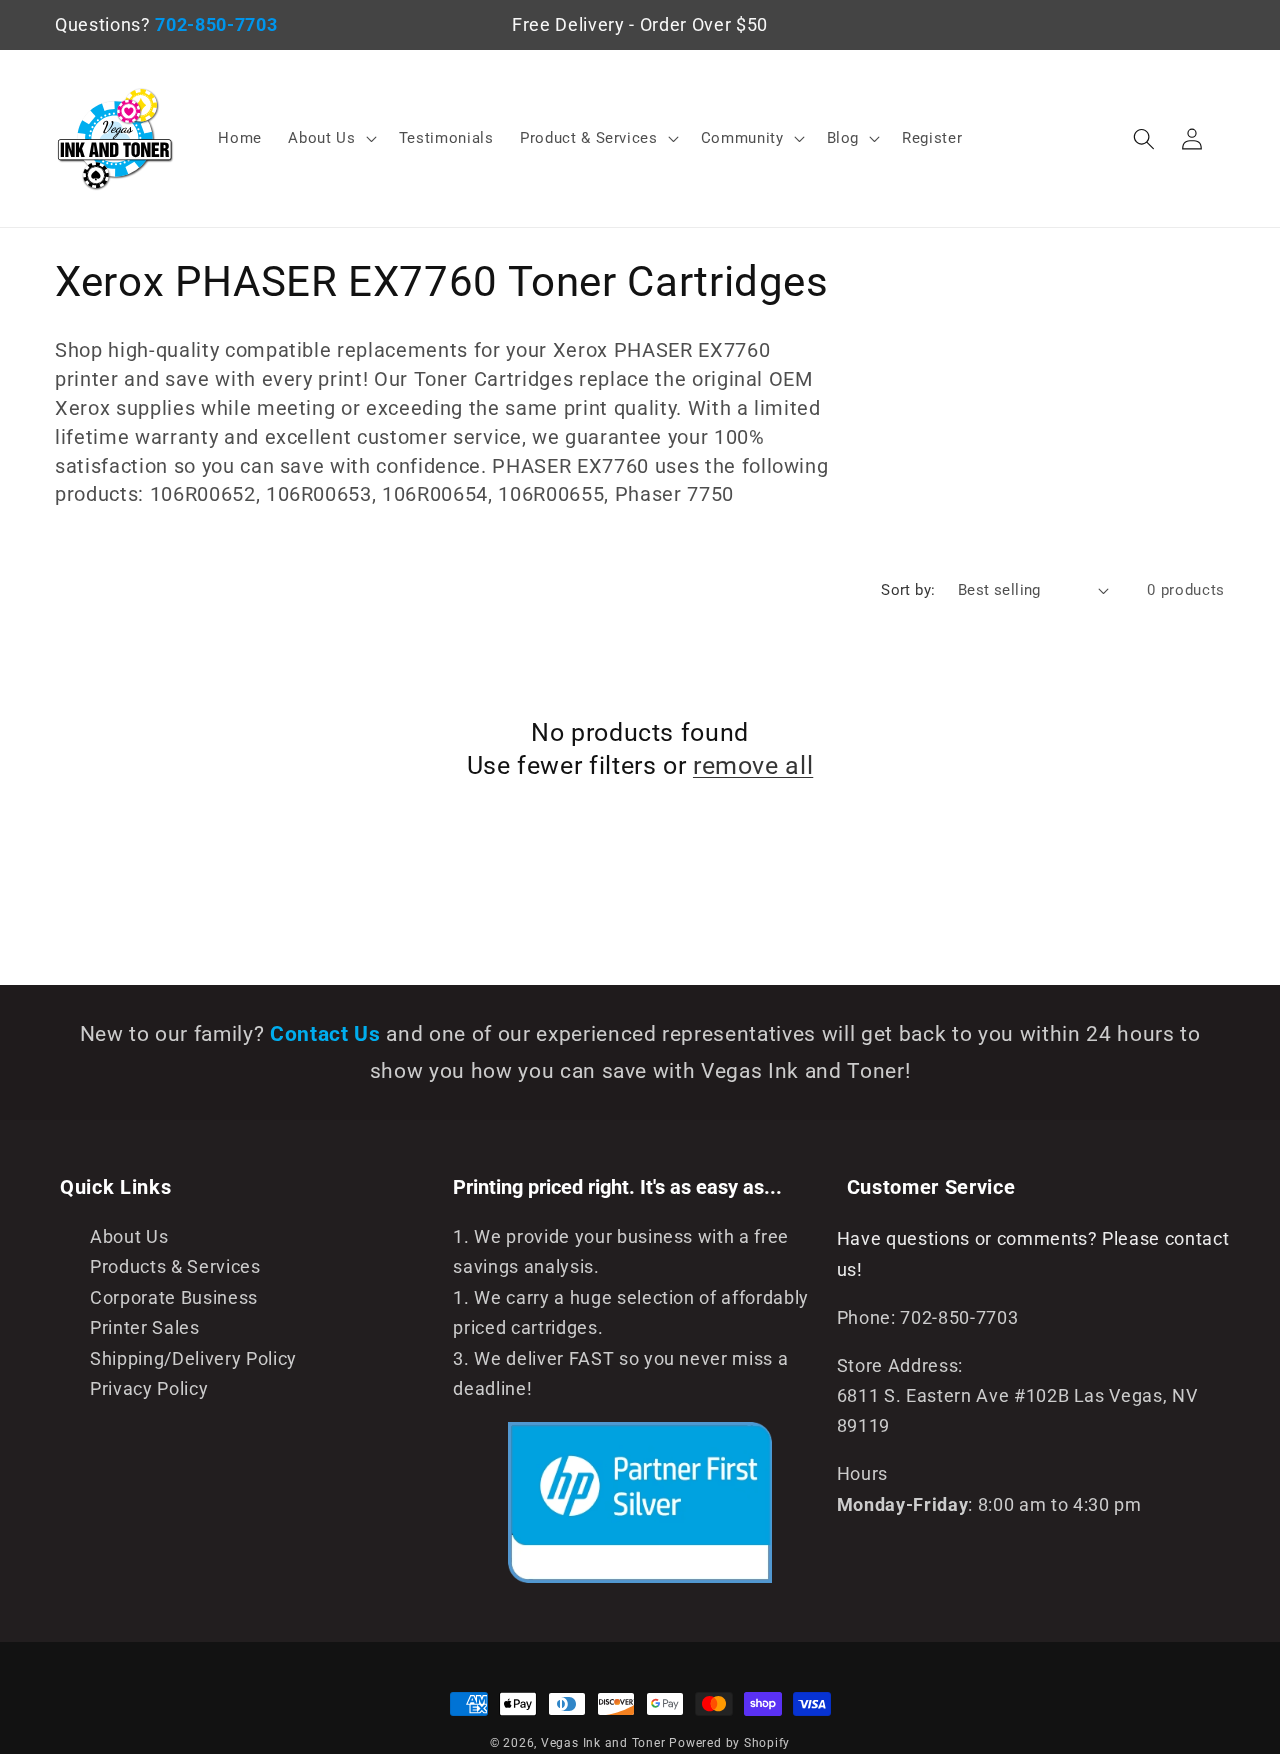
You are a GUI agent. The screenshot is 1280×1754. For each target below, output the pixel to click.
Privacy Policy (149, 1389)
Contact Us (328, 1034)
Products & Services (175, 1267)
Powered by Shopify (729, 1743)
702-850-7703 (216, 25)
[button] (330, 139)
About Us (129, 1237)
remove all (753, 765)
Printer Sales (145, 1328)
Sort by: (908, 590)
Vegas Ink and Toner (603, 1743)
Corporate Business (174, 1298)
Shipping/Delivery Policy (193, 1359)
